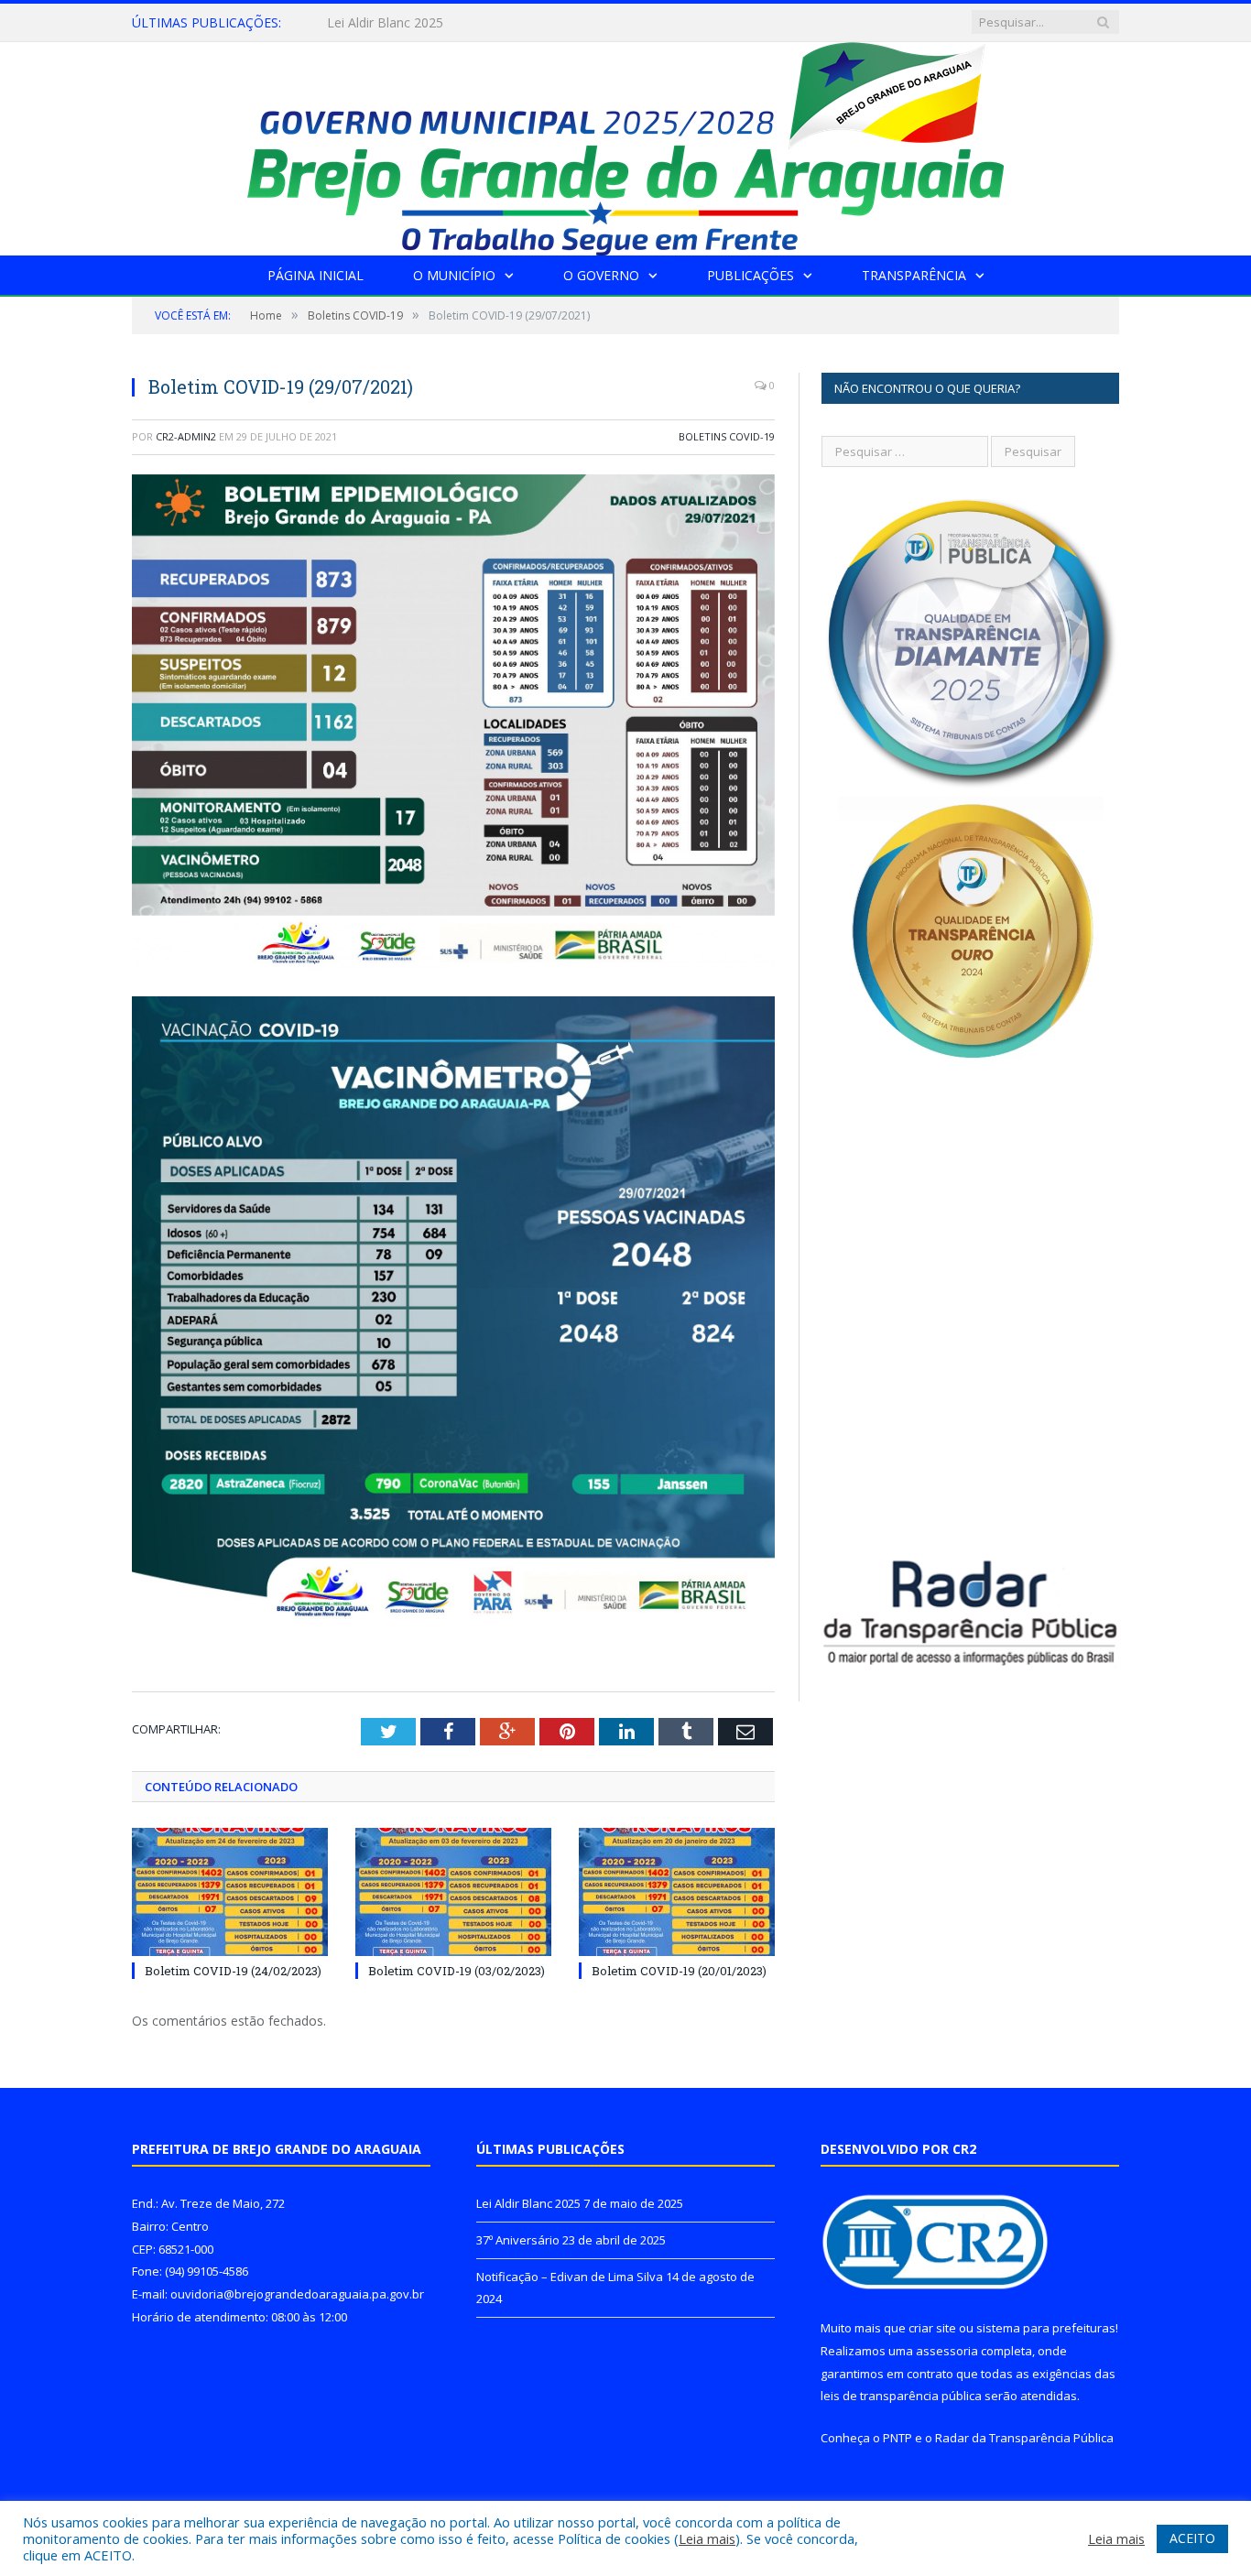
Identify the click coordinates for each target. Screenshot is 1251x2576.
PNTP (897, 2438)
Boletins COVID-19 (727, 436)
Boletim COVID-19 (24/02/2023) (233, 1971)
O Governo (601, 275)
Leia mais (707, 2538)
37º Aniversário (371, 23)
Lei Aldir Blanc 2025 (528, 2203)
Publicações (751, 275)
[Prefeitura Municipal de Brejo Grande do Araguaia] (625, 144)
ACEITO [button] (1192, 2538)
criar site (932, 2328)
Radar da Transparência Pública (1024, 2438)
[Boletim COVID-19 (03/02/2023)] (453, 1892)
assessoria (947, 2351)
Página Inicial (315, 275)
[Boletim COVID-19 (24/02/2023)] (230, 1892)
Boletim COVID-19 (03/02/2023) (457, 1971)
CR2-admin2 (186, 436)
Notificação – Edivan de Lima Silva (570, 2277)
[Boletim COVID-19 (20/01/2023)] (677, 1892)
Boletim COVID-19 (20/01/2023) (679, 1971)
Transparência (914, 275)
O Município (454, 275)
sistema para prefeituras (1046, 2328)
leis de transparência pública (901, 2396)
